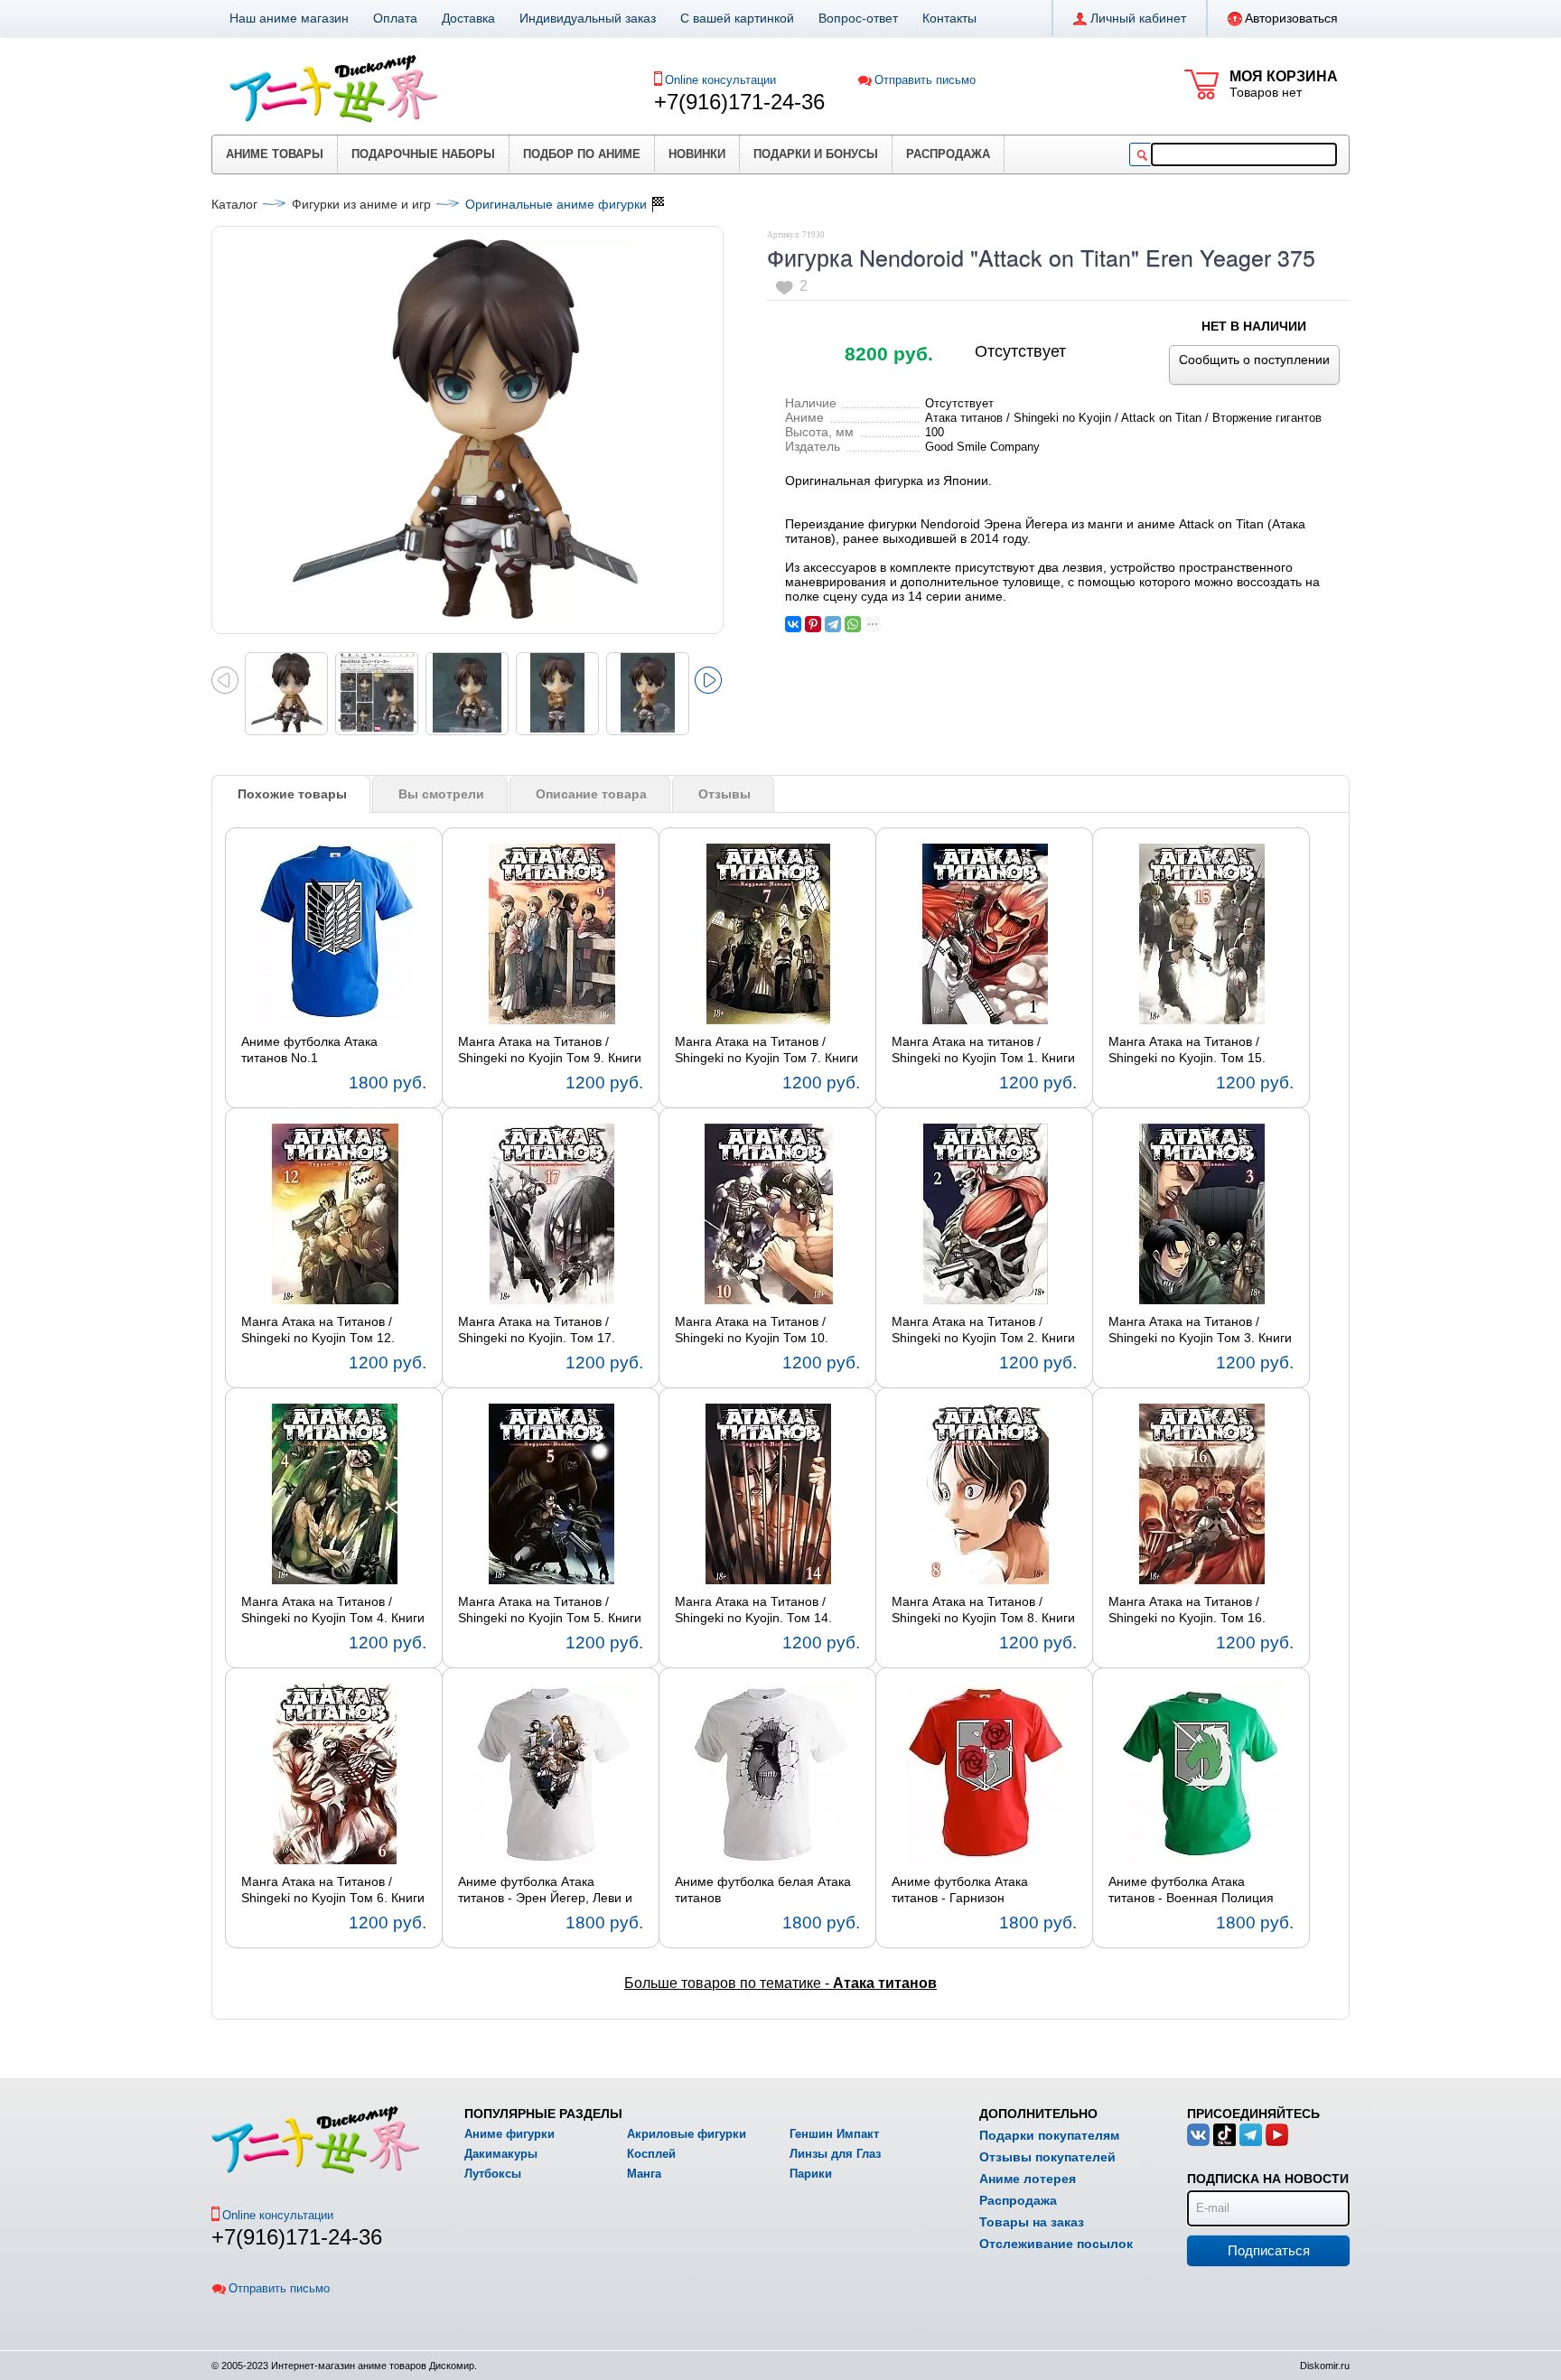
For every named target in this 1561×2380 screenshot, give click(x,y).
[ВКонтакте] (793, 624)
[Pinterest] (813, 624)
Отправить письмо (925, 80)
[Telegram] (833, 624)
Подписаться (1269, 2250)
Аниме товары (275, 154)
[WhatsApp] (853, 624)
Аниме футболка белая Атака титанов (763, 1890)
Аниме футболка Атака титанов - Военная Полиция (1191, 1890)
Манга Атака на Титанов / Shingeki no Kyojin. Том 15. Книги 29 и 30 (1187, 1050)
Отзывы (724, 794)
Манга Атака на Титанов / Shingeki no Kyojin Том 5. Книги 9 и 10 (550, 1610)
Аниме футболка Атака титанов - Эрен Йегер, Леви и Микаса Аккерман (545, 1890)
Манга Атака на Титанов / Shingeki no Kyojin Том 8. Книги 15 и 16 (983, 1610)
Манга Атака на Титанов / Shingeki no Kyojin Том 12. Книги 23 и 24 (318, 1330)
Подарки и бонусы (816, 154)
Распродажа (948, 154)
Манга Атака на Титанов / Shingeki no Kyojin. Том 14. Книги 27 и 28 (753, 1610)
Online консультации (720, 80)
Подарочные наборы (423, 154)
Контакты (949, 18)
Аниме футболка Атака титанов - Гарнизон (960, 1890)
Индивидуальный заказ (588, 18)
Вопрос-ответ (858, 18)
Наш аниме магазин (289, 18)
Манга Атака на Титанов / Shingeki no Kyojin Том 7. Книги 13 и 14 (766, 1050)
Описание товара (591, 794)
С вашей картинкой (737, 18)
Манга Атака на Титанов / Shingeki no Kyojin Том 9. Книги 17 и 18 (550, 1050)
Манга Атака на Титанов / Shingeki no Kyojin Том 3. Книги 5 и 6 (1200, 1330)
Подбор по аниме (582, 154)
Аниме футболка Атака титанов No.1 (309, 1050)
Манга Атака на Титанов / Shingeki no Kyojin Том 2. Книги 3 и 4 (983, 1330)
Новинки (697, 154)
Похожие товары (292, 794)
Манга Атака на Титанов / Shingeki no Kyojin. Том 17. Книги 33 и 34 (537, 1330)
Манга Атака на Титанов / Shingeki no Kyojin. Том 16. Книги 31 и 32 (1187, 1610)
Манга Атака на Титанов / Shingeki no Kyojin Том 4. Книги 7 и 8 (333, 1610)
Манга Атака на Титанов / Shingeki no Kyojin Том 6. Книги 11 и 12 (333, 1890)
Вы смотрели (441, 794)
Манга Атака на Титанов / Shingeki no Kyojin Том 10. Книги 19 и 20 (752, 1330)
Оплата (395, 18)
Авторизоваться (1291, 18)
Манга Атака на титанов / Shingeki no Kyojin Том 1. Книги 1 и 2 (983, 1050)
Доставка (468, 18)
